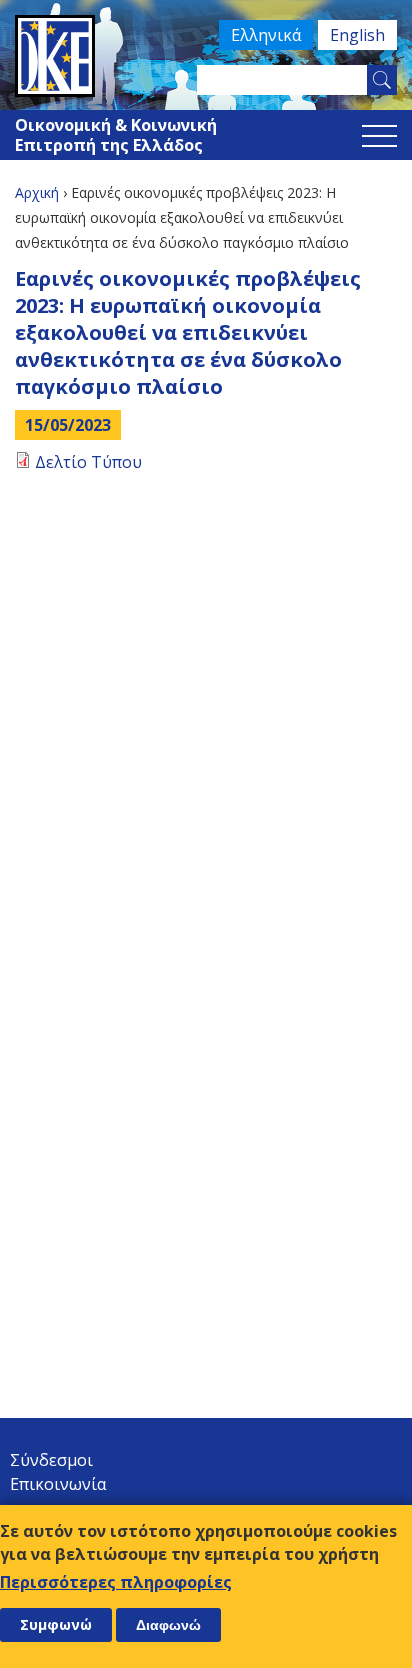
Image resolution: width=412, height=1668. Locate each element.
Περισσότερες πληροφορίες (116, 1582)
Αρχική (37, 192)
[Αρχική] (206, 56)
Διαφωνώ (168, 1625)
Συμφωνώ (56, 1624)
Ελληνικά (266, 35)
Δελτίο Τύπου (88, 462)
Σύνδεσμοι (51, 1460)
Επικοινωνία (58, 1484)
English (357, 35)
